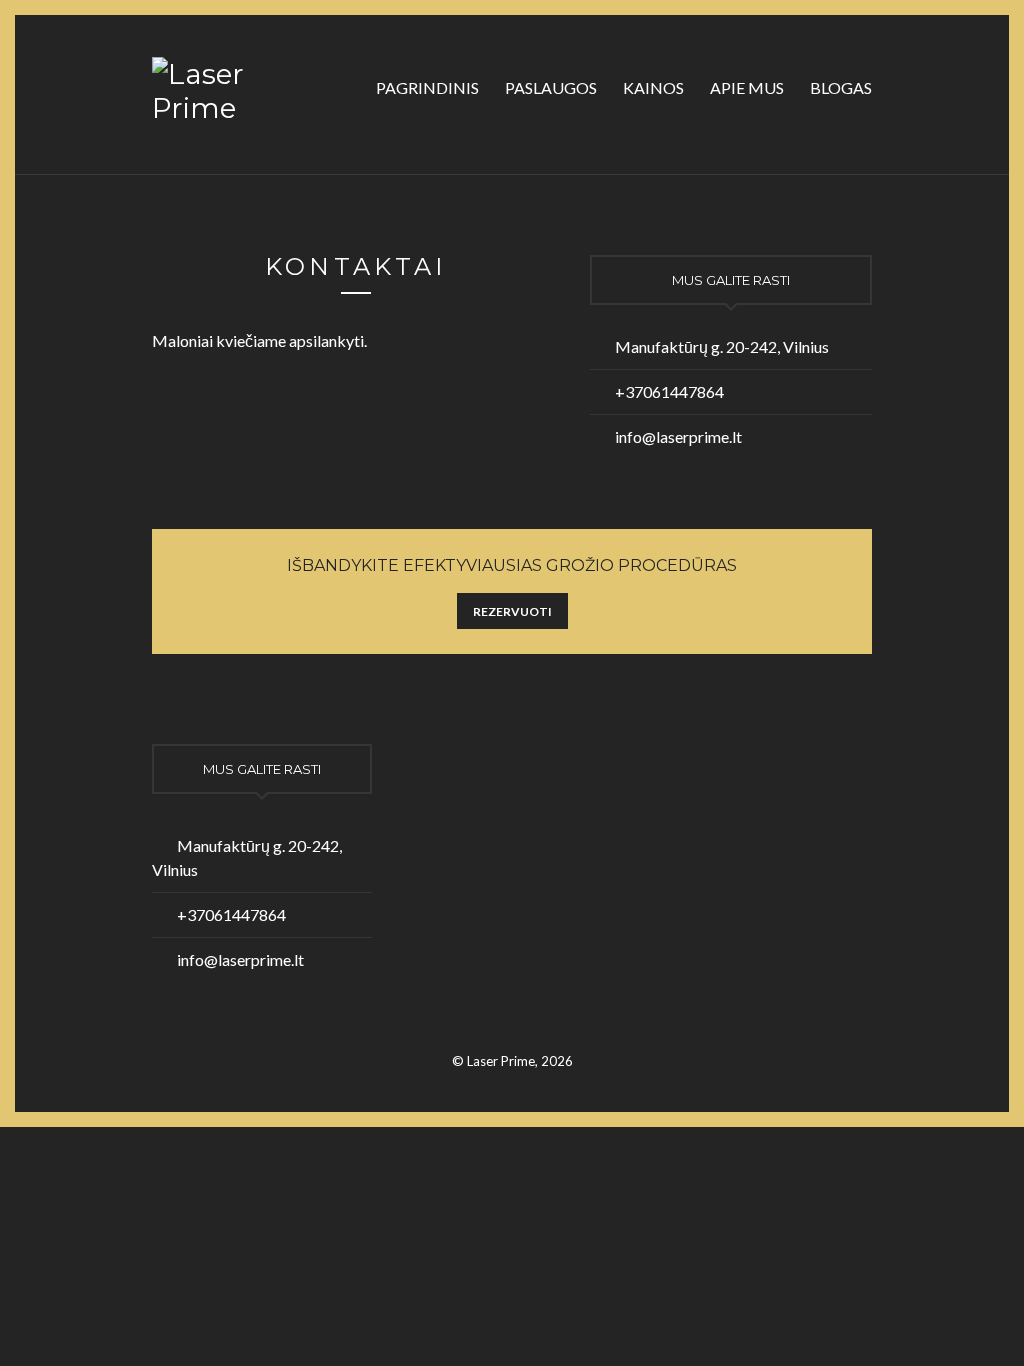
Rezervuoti (512, 611)
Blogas (841, 87)
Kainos (653, 87)
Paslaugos (551, 87)
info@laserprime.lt (678, 436)
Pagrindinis (427, 87)
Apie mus (747, 87)
